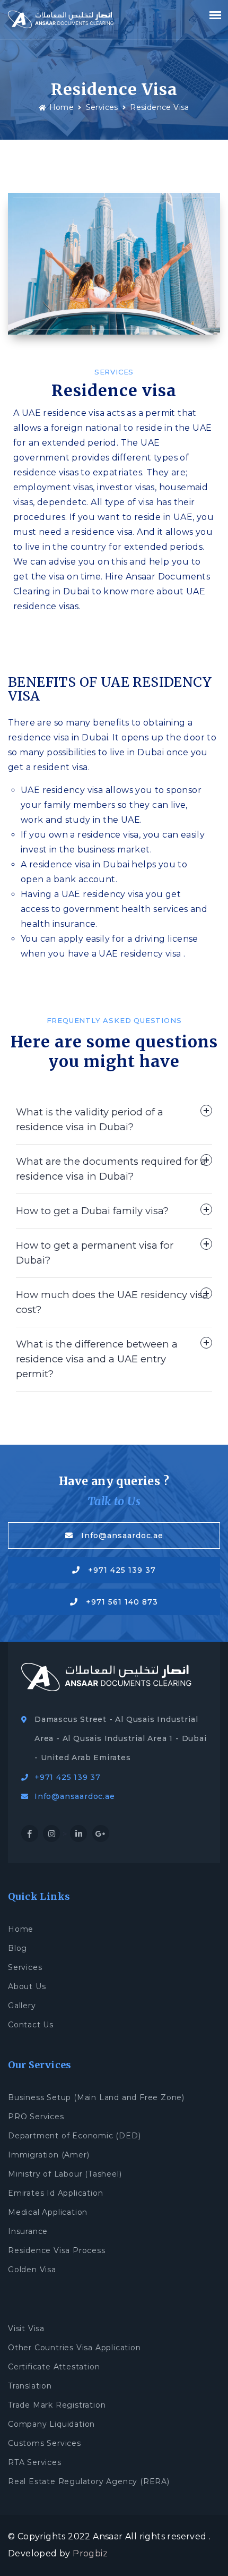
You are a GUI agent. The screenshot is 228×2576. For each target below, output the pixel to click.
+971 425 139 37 (122, 1570)
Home (62, 107)
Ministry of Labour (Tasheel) (65, 2174)
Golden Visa (32, 2270)
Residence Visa (160, 107)
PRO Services (36, 2117)
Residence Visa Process (57, 2250)
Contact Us (31, 2025)
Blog (17, 1948)
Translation (30, 2386)
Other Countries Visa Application (74, 2348)
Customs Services (45, 2443)
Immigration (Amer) (49, 2155)
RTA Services (35, 2462)
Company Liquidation (51, 2424)
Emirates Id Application (55, 2193)
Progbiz (90, 2553)
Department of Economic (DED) (74, 2136)
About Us (27, 1986)
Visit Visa (26, 2328)
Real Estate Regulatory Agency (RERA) (89, 2481)
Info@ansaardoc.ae (122, 1536)
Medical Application (48, 2212)
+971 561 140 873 (122, 1602)
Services (102, 107)
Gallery (22, 2006)
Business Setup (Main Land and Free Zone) (96, 2097)
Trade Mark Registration (57, 2405)
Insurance (28, 2231)
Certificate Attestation (54, 2367)
